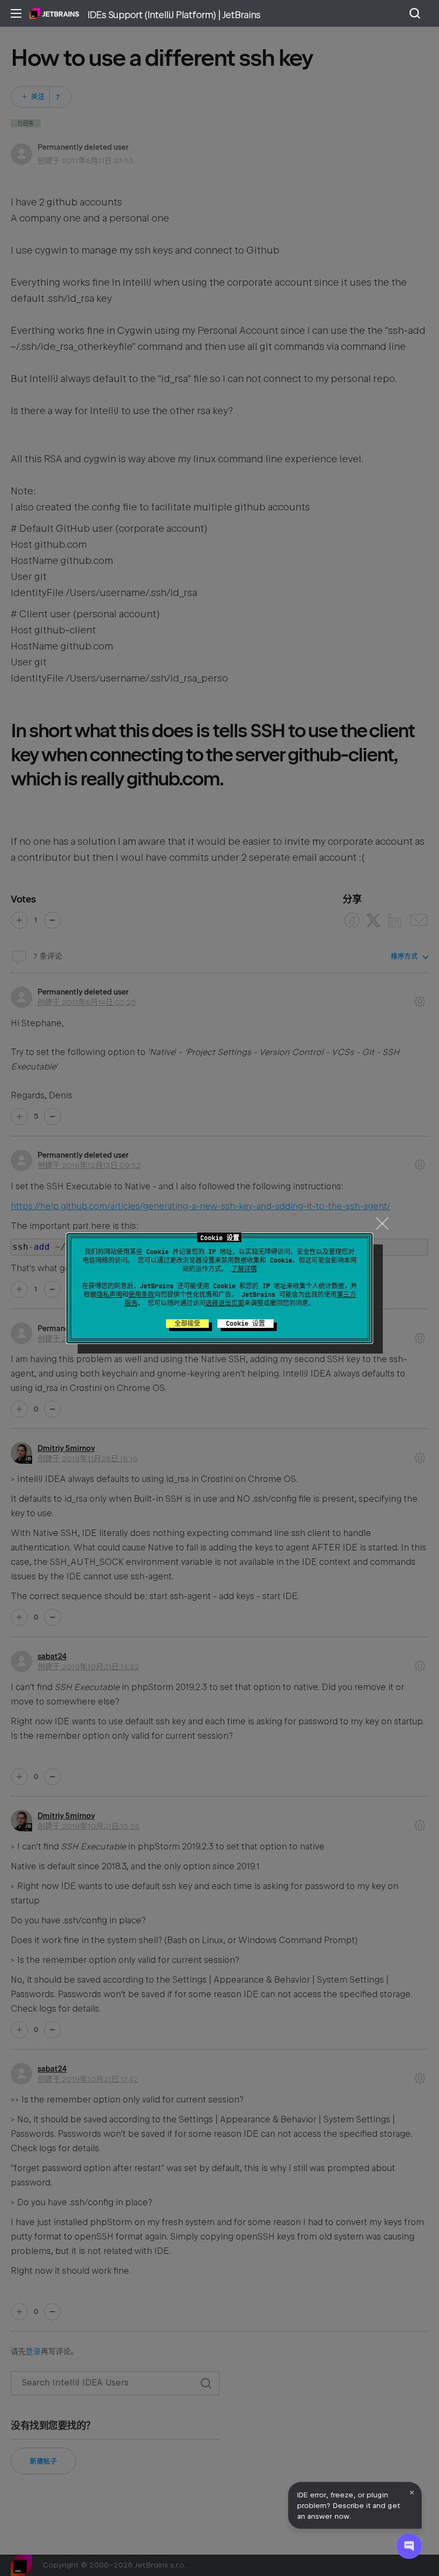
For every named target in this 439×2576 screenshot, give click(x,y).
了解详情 (244, 1269)
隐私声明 (109, 1295)
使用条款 (141, 1295)
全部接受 (187, 1324)
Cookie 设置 (245, 1324)
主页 (54, 13)
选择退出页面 (225, 1303)
